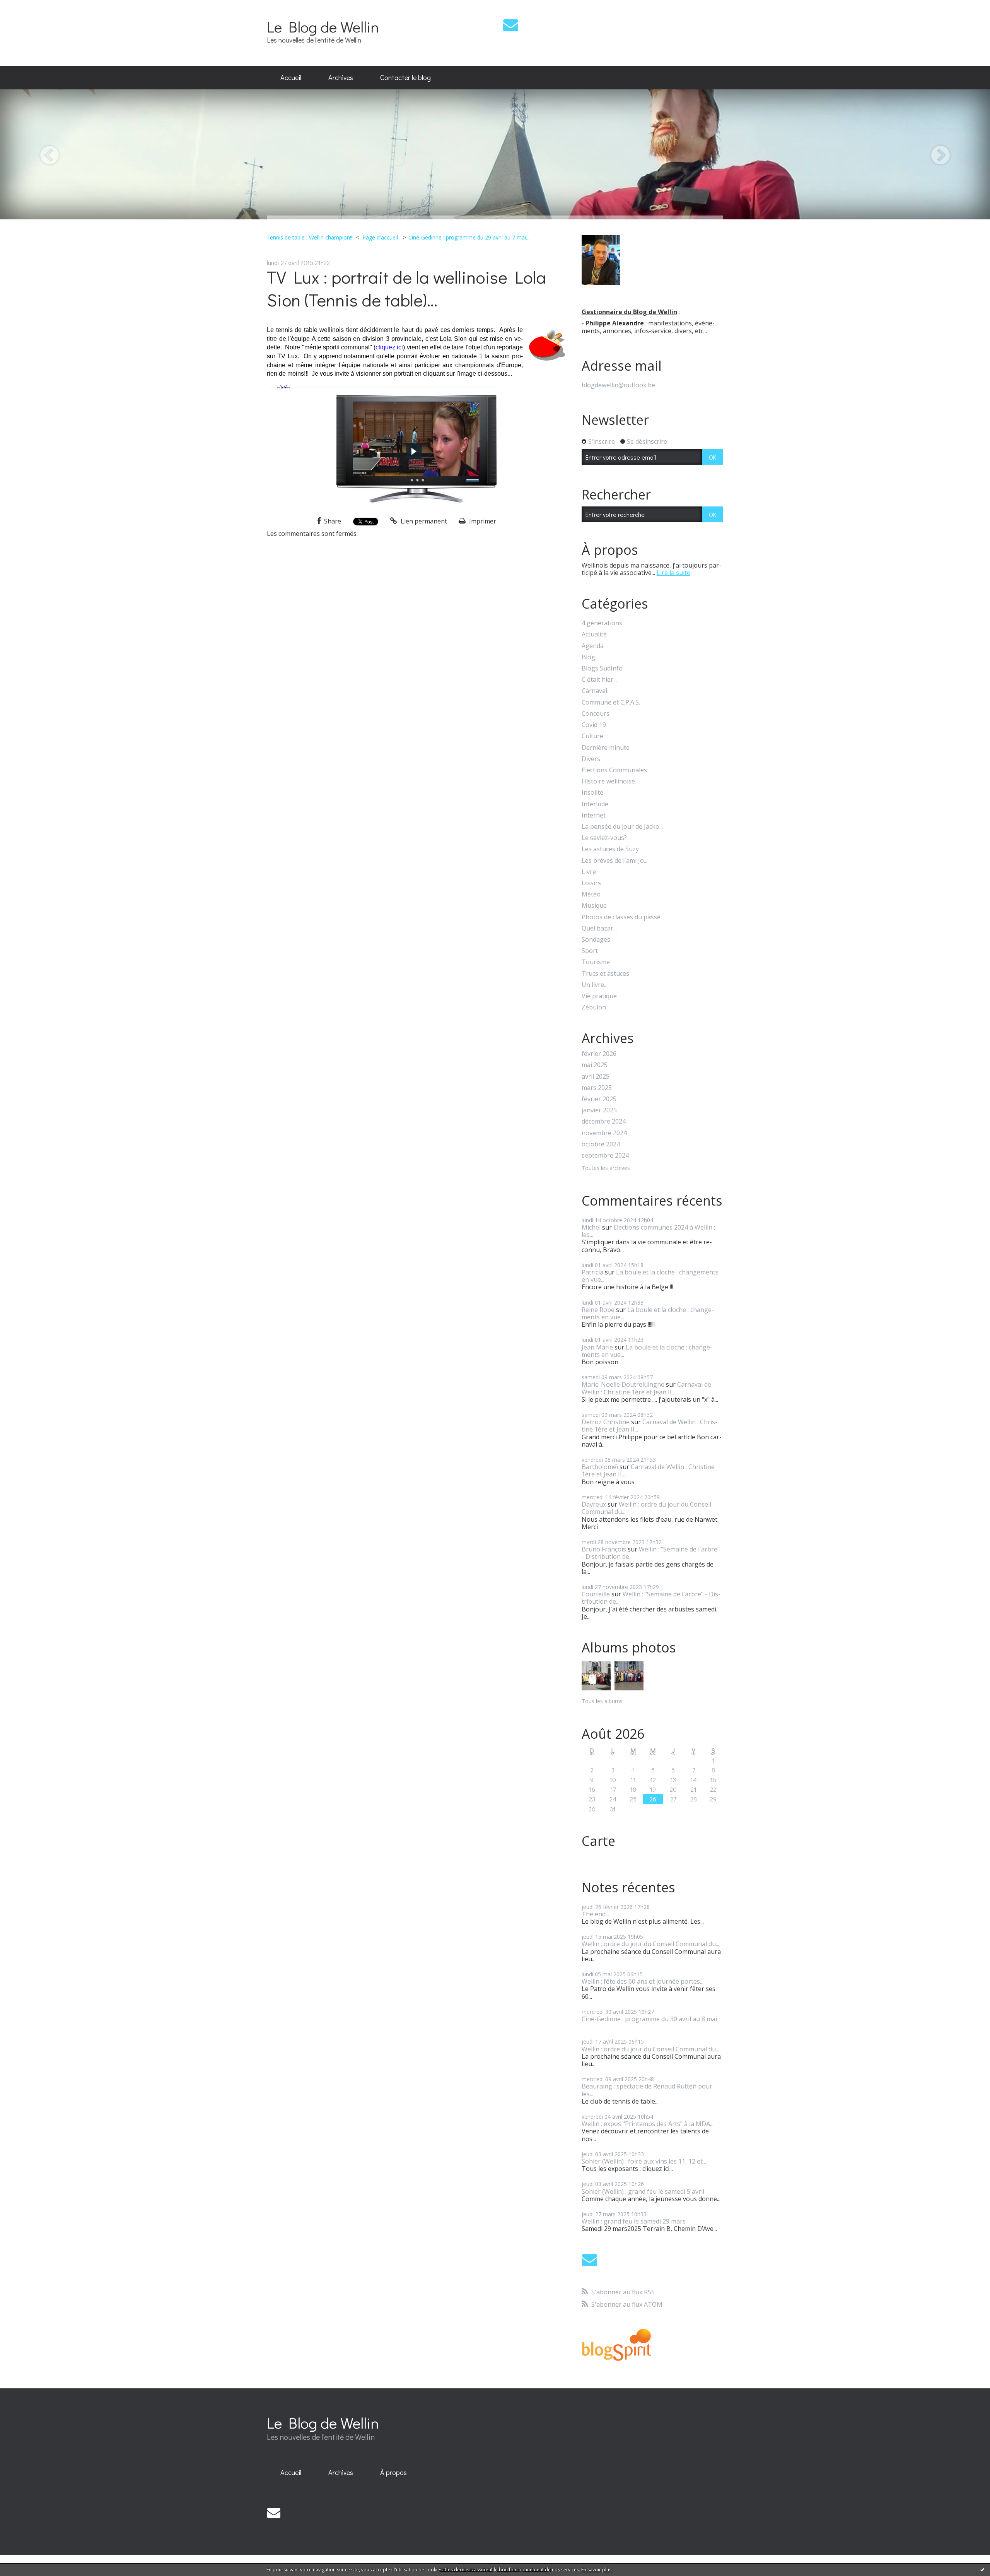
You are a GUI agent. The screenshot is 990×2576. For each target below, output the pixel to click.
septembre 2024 (605, 1155)
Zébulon (594, 1007)
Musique (594, 906)
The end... (595, 1914)
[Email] (511, 25)
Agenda (593, 646)
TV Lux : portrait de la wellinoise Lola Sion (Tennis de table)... (406, 288)
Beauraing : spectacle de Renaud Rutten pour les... (647, 2090)
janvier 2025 (599, 1110)
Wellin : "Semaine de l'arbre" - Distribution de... (651, 1553)
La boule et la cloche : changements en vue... (650, 1276)
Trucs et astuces (605, 974)
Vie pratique (599, 996)
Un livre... (595, 985)
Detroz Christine (606, 1422)
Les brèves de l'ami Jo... (614, 861)
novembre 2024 (604, 1133)
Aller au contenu (28, 7)
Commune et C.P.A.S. (611, 702)
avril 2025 (596, 1077)
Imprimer (482, 521)
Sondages (596, 940)
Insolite (592, 793)
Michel (591, 1227)
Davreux (594, 1504)
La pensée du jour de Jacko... (622, 827)
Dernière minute (606, 748)
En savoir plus (596, 2570)
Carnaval (594, 691)
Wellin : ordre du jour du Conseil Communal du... (646, 1508)
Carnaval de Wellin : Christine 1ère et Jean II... (646, 1388)
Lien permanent (423, 521)
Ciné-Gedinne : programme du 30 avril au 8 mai (649, 2019)
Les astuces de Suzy (610, 849)
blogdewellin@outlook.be (618, 385)
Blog (588, 657)
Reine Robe (598, 1310)
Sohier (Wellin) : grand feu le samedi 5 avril (643, 2191)
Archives (341, 77)
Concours (596, 714)
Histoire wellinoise (608, 781)
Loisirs (591, 883)
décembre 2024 (604, 1121)
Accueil (291, 77)
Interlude (595, 804)
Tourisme (596, 962)
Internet (594, 815)
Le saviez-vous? (604, 838)
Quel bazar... (599, 928)
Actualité (594, 634)
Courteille (596, 1594)
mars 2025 (597, 1088)
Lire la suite (673, 573)
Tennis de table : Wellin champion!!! (310, 237)
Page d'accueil (380, 237)
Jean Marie (597, 1347)
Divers (591, 759)
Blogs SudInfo (602, 668)
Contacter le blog (405, 77)
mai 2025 (595, 1065)
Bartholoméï (600, 1467)
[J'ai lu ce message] (982, 2569)
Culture (592, 736)
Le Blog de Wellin (323, 27)
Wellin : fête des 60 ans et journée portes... (643, 1981)
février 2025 (599, 1099)
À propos (393, 2472)
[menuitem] (291, 78)
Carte (598, 1841)
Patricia (592, 1272)
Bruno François (604, 1549)
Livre (589, 872)
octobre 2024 (601, 1144)
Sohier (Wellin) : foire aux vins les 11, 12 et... (644, 2161)
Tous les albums (602, 1701)
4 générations (602, 623)
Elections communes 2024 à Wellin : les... (648, 1231)
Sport (590, 951)
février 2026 (599, 1054)
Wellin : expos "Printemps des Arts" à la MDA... (648, 2124)
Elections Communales (614, 770)
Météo (591, 894)
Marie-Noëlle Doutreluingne (623, 1384)
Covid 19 (594, 725)
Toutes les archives (606, 1168)
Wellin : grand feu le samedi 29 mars (634, 2221)
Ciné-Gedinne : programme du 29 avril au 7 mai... (469, 237)
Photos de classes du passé (621, 917)
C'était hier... (599, 680)
